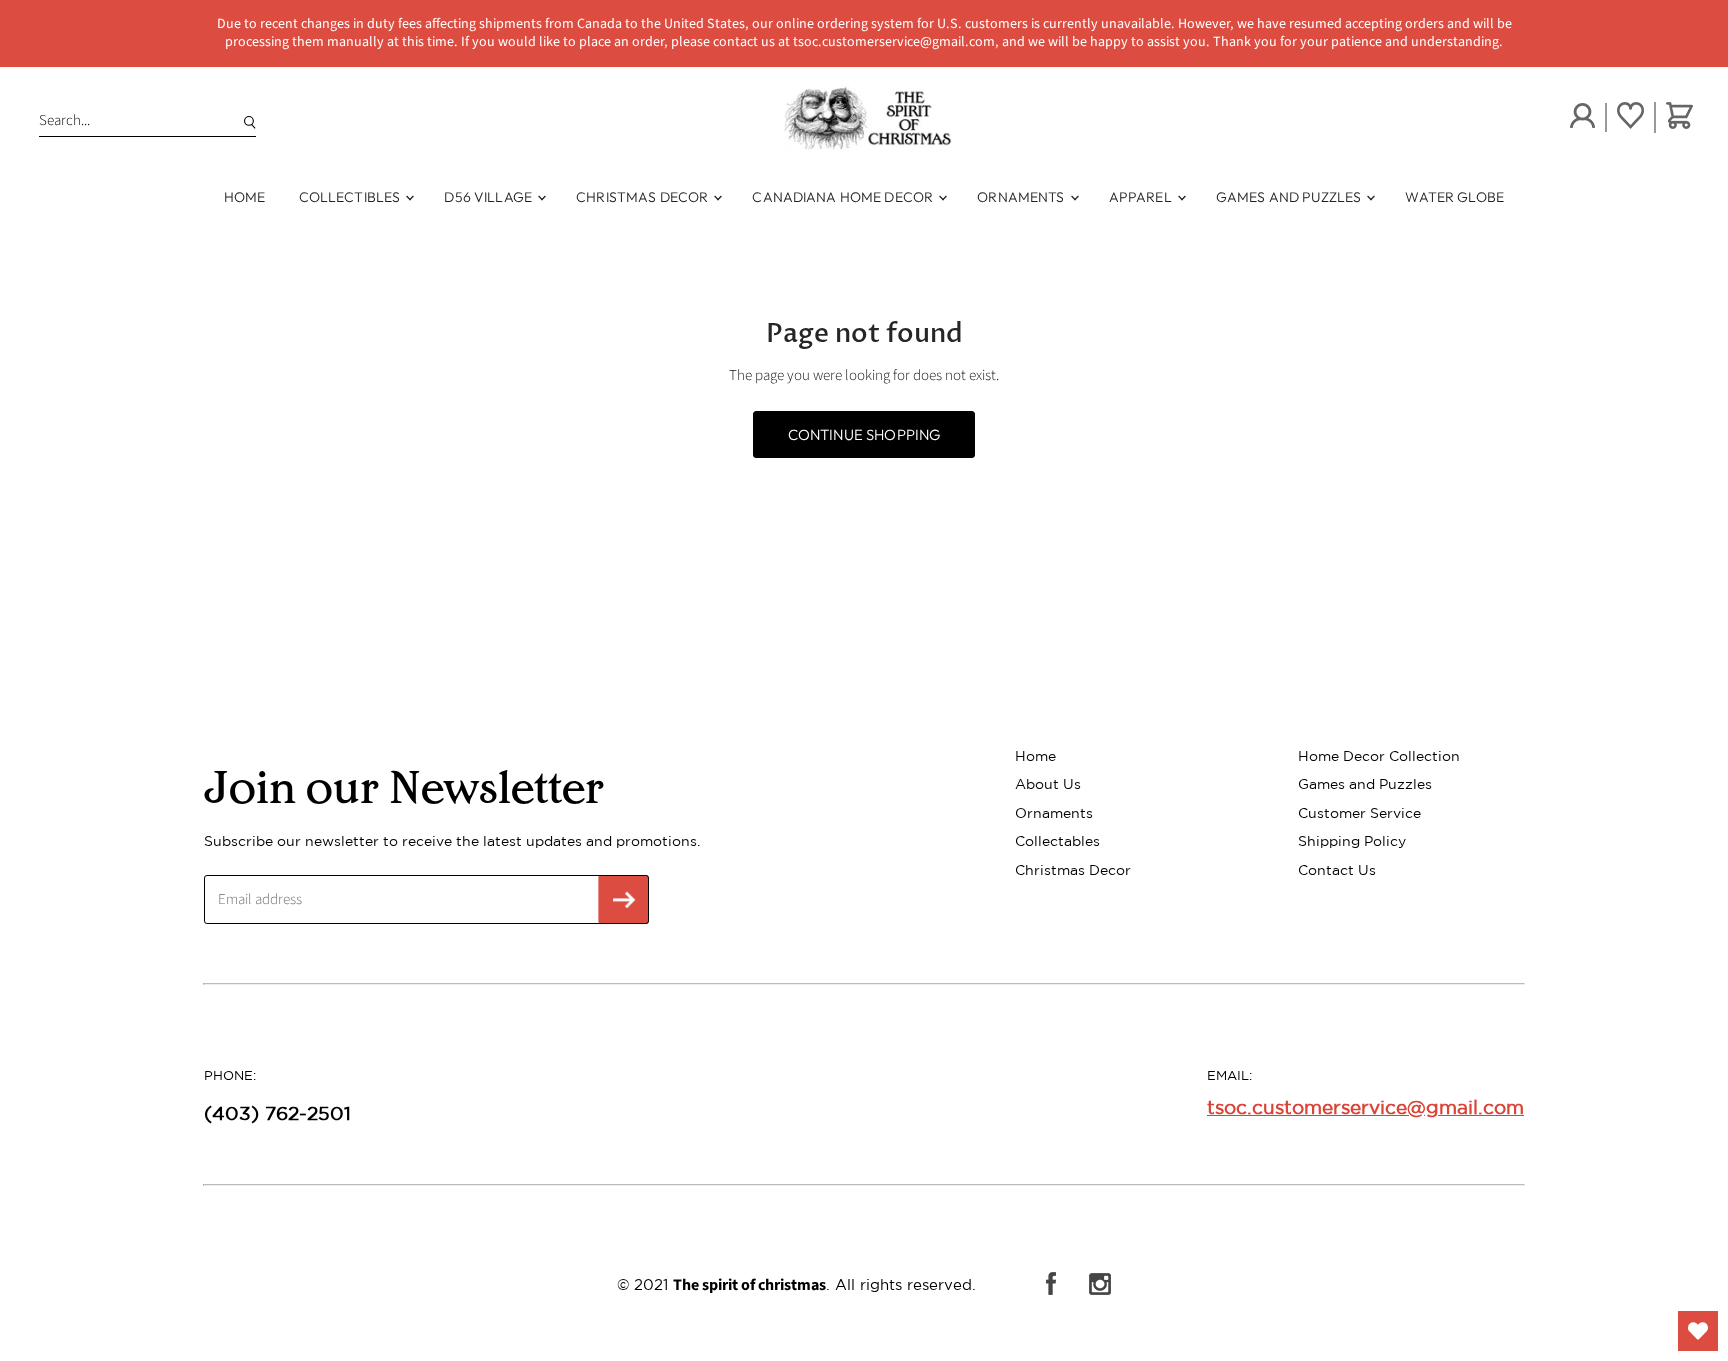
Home (245, 197)
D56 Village (489, 197)
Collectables (1057, 841)
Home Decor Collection (1379, 756)
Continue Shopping (864, 434)
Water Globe (1454, 197)
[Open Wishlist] (1698, 1331)
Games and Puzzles (1290, 197)
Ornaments (1022, 197)
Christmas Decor (643, 197)
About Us (1048, 784)
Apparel (1142, 197)
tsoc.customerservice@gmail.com (1365, 1107)
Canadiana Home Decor (844, 197)
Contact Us (1337, 870)
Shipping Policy (1352, 841)
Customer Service (1359, 813)
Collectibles (351, 197)
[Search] (246, 121)
